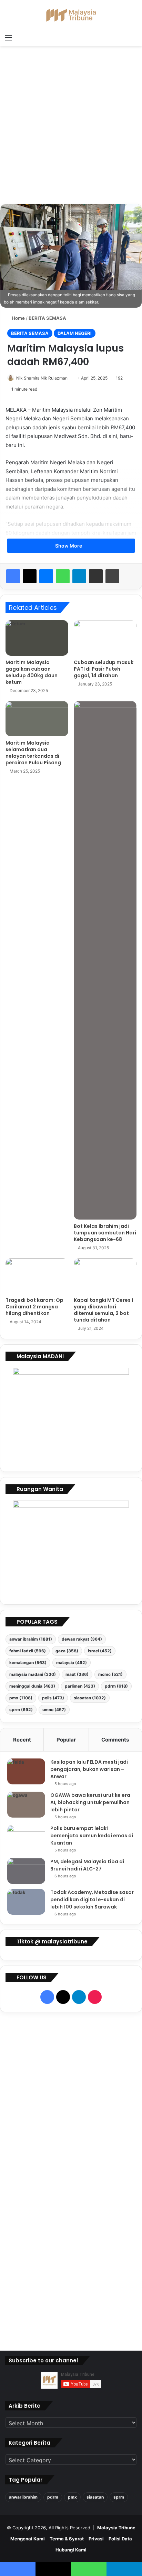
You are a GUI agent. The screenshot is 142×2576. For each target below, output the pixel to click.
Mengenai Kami (28, 2539)
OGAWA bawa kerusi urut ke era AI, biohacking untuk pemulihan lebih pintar (90, 1802)
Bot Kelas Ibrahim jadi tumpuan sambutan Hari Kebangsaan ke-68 (105, 1233)
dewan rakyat (82, 1639)
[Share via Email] (96, 576)
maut (77, 1674)
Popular (66, 1740)
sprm (21, 1710)
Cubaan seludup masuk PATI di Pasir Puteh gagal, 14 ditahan (104, 669)
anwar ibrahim (31, 1639)
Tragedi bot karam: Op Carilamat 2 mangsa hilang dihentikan (34, 1307)
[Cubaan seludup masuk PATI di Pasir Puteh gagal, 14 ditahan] (105, 638)
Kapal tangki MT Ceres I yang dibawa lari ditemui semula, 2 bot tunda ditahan (103, 1310)
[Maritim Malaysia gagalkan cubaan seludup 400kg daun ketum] (37, 638)
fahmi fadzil (28, 1651)
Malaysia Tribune (116, 2528)
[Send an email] (70, 378)
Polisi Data (120, 2539)
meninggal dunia (32, 1686)
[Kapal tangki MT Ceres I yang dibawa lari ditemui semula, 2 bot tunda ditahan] (105, 1276)
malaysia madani (33, 1674)
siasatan (90, 1698)
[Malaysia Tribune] (71, 15)
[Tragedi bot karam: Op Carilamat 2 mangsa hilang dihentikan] (37, 1276)
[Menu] (9, 37)
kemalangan (28, 1663)
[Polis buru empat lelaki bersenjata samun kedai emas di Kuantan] (26, 1838)
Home (18, 318)
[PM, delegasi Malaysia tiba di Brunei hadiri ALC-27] (26, 1871)
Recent (22, 1740)
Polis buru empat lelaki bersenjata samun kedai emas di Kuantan (92, 1836)
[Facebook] (13, 576)
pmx (21, 1698)
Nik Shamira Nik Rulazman (42, 378)
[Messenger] (46, 576)
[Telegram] (79, 576)
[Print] (112, 576)
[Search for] (133, 37)
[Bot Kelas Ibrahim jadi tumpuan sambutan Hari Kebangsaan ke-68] (105, 960)
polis (53, 1698)
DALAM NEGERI (75, 333)
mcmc (110, 1674)
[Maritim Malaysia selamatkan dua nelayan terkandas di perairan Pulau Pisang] (37, 719)
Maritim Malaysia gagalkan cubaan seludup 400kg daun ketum (32, 672)
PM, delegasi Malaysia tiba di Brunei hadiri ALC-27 (87, 1865)
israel (100, 1651)
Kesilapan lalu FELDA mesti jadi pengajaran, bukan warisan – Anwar (89, 1769)
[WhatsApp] (63, 576)
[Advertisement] (71, 128)
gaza (67, 1651)
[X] (30, 576)
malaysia (72, 1663)
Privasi (96, 2539)
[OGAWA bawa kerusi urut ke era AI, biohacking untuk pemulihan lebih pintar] (26, 1805)
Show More (69, 546)
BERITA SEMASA (47, 318)
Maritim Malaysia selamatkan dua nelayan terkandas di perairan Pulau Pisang (33, 753)
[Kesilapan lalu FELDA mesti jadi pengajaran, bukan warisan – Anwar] (26, 1771)
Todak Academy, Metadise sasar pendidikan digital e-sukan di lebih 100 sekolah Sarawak (92, 1900)
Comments (115, 1740)
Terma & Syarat (67, 2539)
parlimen (80, 1686)
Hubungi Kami (71, 2550)
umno (54, 1710)
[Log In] (21, 37)
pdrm (116, 1686)
